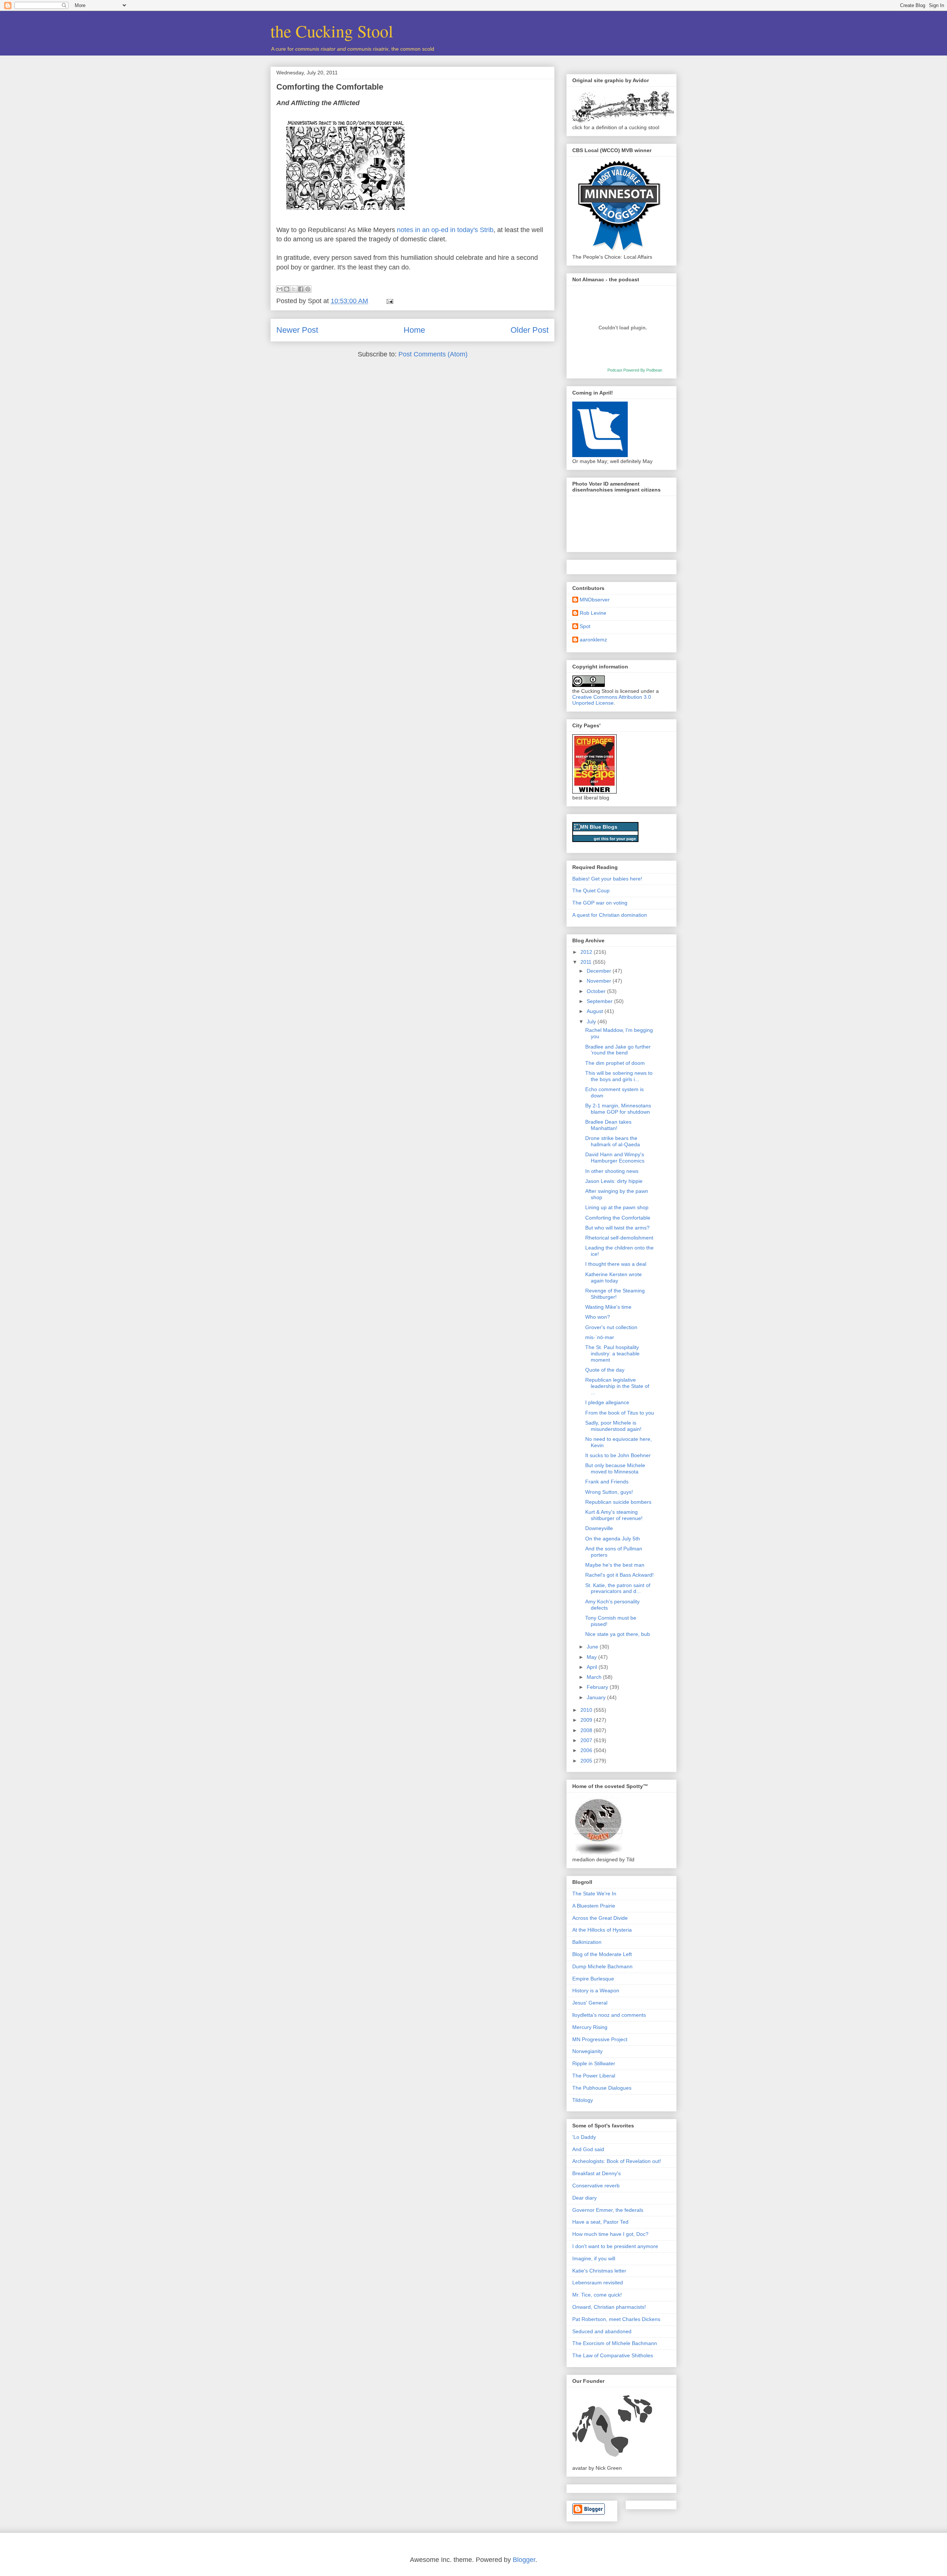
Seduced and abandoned (602, 2331)
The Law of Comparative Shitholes (613, 2355)
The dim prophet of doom (615, 1063)
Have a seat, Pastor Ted (600, 2222)
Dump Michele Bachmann (602, 1966)
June (593, 1647)
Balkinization (587, 1942)
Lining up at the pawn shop (617, 1207)
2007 (587, 1740)
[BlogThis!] (287, 289)
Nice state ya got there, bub (618, 1634)
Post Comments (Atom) (433, 354)
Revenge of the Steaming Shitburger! (615, 1294)
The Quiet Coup (591, 890)
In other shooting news (612, 1171)
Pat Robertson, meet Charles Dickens (616, 2319)
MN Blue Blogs (599, 827)
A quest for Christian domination (610, 915)
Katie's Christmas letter (599, 2271)
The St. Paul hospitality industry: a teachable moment (612, 1354)
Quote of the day (605, 1370)
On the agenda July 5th (613, 1539)
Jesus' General (590, 2003)
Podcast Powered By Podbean (635, 370)
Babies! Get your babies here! (607, 879)
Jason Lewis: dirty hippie (614, 1181)
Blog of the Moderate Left (602, 1954)
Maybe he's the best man (615, 1565)
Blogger (524, 2560)
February (598, 1687)
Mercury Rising (590, 2027)
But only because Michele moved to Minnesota (615, 1468)
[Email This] (280, 289)
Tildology (583, 2100)
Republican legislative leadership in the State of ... (617, 1386)
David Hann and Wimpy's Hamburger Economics (615, 1158)
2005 (587, 1761)
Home (414, 330)
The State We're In (594, 1894)
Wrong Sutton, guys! (609, 1492)
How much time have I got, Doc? (610, 2234)
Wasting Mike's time (608, 1307)
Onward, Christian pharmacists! (609, 2307)
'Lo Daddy (584, 2137)
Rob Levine (593, 613)
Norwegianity (587, 2051)
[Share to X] (294, 289)
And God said (588, 2149)
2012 (587, 952)
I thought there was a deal (616, 1264)
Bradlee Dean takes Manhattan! (608, 1125)
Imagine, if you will (594, 2258)
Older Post (530, 330)
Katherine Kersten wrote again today (614, 1277)
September (600, 1001)
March (595, 1677)
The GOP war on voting (600, 903)
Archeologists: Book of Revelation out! (617, 2161)
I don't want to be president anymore (615, 2246)
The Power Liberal (594, 2076)
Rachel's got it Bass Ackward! (619, 1575)
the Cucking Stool (332, 31)
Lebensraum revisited (598, 2282)
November (600, 981)
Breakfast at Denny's (596, 2173)
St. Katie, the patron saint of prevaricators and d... (618, 1588)
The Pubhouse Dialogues (602, 2088)
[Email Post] (388, 301)
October (597, 991)
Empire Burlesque (593, 1979)
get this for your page (615, 839)
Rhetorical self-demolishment (619, 1238)
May (592, 1657)
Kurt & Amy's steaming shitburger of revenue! (614, 1515)
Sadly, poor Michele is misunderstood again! (613, 1426)
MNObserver (595, 600)
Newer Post (297, 330)
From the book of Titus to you (620, 1413)
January (597, 1697)
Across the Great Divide (600, 1918)
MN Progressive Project (600, 2039)
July (592, 1022)
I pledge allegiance (607, 1402)
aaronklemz (593, 640)
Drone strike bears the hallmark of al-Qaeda (613, 1141)
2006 (587, 1750)
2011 (587, 962)
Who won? (598, 1317)
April (593, 1667)
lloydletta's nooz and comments (609, 2015)
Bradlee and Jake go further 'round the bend (618, 1050)
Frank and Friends (607, 1482)
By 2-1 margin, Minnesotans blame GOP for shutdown (618, 1109)
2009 (587, 1720)
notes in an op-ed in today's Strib (445, 230)
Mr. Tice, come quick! (597, 2295)
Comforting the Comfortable (330, 87)
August (596, 1011)
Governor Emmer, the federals (608, 2210)
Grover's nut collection (611, 1327)
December (600, 971)
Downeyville (599, 1528)
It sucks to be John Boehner (618, 1455)
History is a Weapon (596, 1990)
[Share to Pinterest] (308, 289)
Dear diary (584, 2198)
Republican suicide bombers (618, 1502)
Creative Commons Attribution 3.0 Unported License (612, 700)
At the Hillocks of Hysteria (602, 1930)
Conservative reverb (596, 2186)
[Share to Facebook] (301, 289)
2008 (587, 1730)
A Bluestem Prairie (594, 1906)
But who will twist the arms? (617, 1228)
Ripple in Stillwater (594, 2063)
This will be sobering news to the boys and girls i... (619, 1076)
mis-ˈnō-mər (600, 1337)
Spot (585, 626)
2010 (587, 1710)
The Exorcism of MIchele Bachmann (615, 2343)
